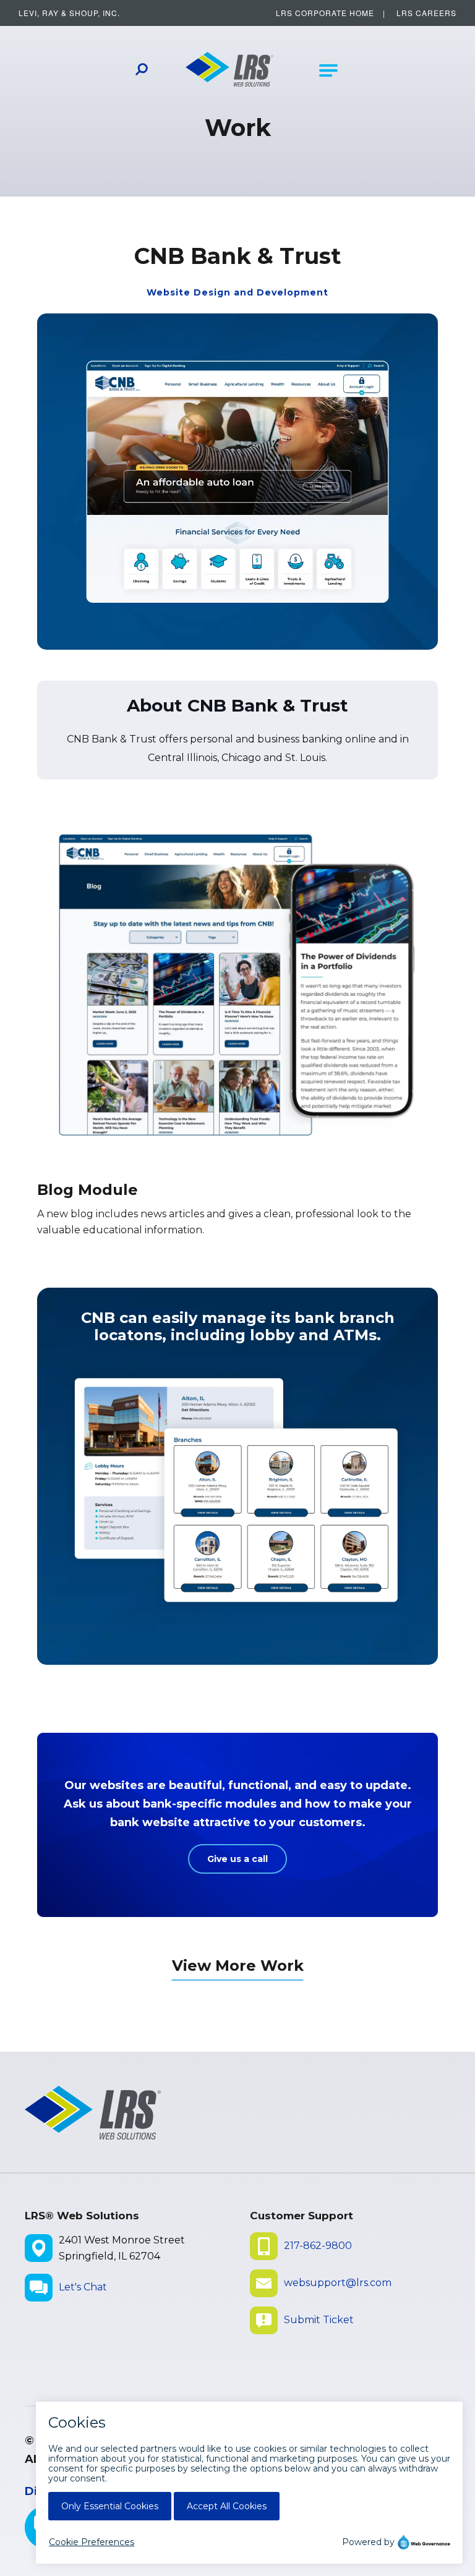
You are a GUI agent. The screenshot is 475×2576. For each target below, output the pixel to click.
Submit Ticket (319, 2320)
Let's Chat (83, 2287)
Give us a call (237, 1859)
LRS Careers (426, 13)
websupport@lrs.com (338, 2283)
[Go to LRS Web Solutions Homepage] (230, 70)
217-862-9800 (318, 2246)
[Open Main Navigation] (328, 70)
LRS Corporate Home (325, 13)
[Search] (142, 71)
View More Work (238, 1966)
